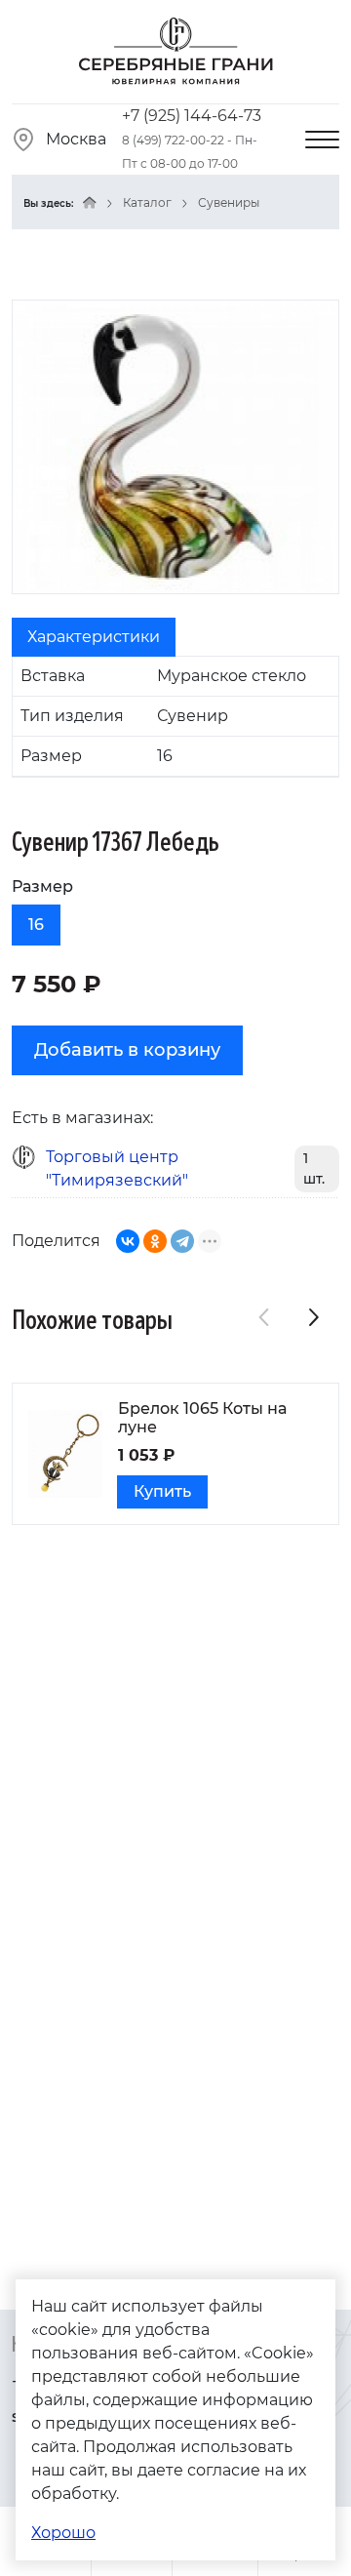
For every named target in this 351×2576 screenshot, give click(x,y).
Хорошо (63, 2533)
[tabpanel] (175, 717)
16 (36, 925)
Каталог (147, 202)
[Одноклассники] (155, 1241)
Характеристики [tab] (94, 637)
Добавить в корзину (127, 1050)
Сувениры (229, 202)
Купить (162, 1491)
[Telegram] (182, 1241)
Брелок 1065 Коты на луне (202, 1418)
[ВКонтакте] (128, 1241)
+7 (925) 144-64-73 (192, 116)
